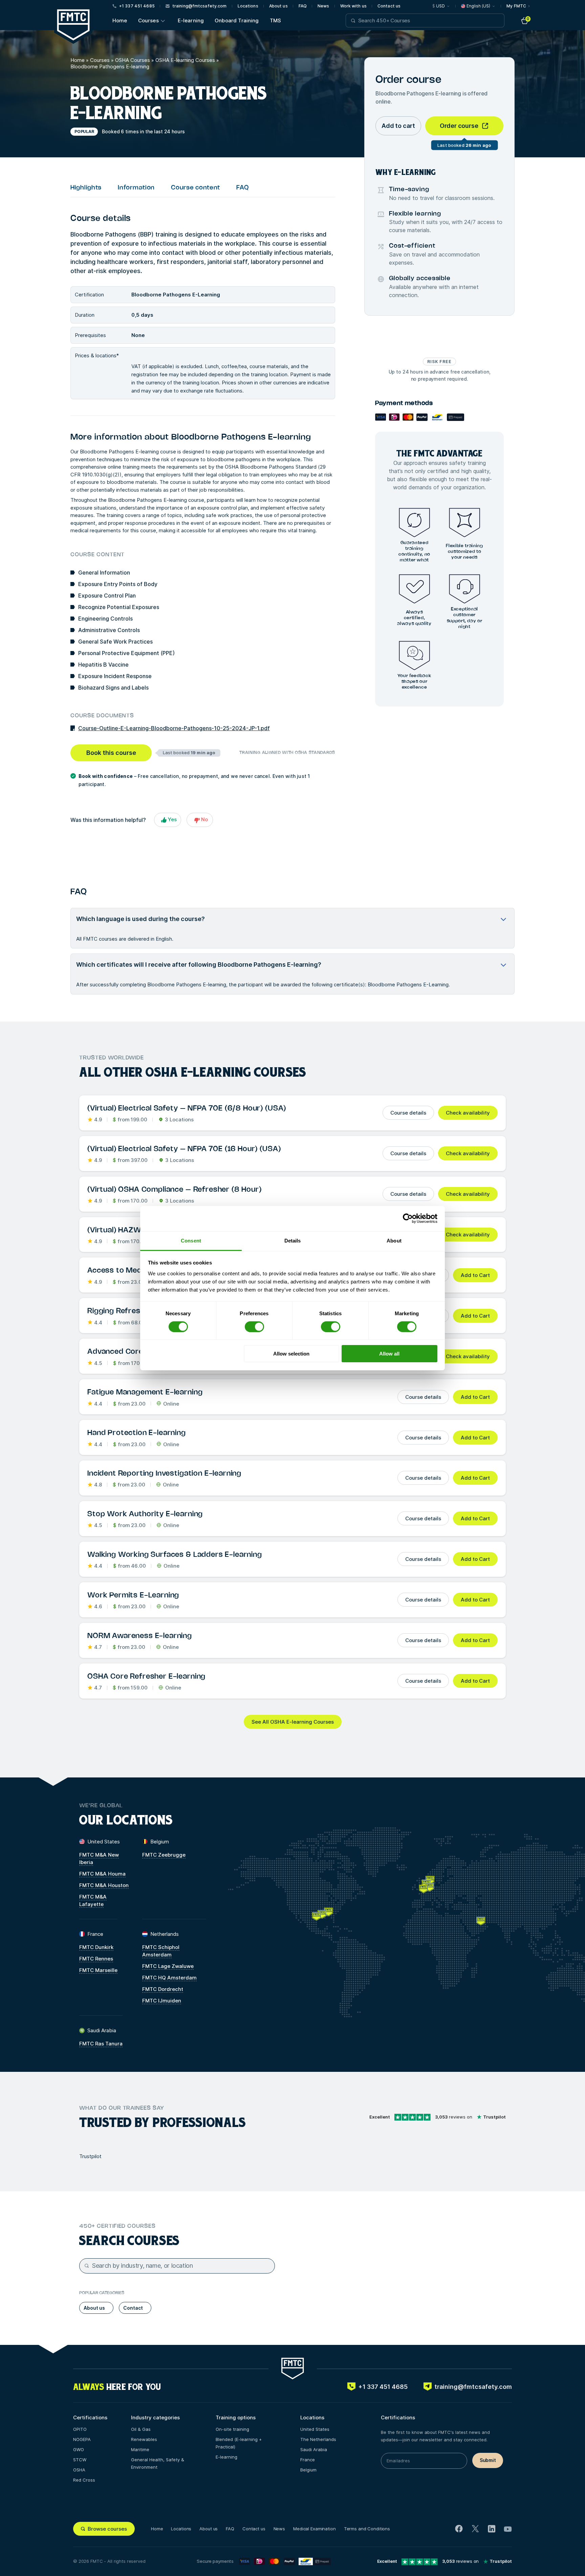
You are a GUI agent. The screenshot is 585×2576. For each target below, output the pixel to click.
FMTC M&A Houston (104, 1885)
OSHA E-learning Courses (185, 60)
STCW (80, 2460)
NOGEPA (82, 2439)
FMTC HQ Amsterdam (169, 1978)
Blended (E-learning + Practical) (239, 2443)
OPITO (80, 2429)
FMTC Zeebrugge (164, 1855)
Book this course (111, 753)
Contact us (389, 6)
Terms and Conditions (367, 2529)
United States (315, 2429)
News (323, 6)
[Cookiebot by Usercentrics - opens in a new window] (408, 1218)
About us (278, 6)
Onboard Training (237, 20)
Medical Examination (315, 2529)
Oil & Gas (141, 2429)
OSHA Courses (133, 60)
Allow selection (291, 1354)
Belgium (308, 2470)
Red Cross (84, 2480)
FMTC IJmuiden (162, 2001)
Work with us (353, 6)
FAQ (303, 6)
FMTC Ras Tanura (101, 2044)
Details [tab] (293, 1240)
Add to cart (398, 126)
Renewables (144, 2439)
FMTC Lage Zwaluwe (168, 1966)
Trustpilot (90, 2156)
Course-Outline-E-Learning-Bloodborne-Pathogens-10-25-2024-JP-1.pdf (174, 728)
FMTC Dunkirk (96, 1947)
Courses (148, 20)
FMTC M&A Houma (102, 1874)
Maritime (140, 2449)
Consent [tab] (191, 1240)
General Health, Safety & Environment (158, 2463)
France (308, 2460)
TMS (275, 20)
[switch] (254, 1327)
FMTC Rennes (96, 1959)
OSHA (79, 2470)
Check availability (468, 1113)
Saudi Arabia (314, 2449)
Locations (248, 6)
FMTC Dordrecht (163, 1989)
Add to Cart (475, 1275)
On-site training (232, 2429)
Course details (408, 1113)
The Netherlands (318, 2439)
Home (120, 20)
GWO (79, 2449)
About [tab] (394, 1240)
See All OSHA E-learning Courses (293, 1722)
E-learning (191, 20)
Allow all (389, 1354)
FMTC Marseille (98, 1970)
